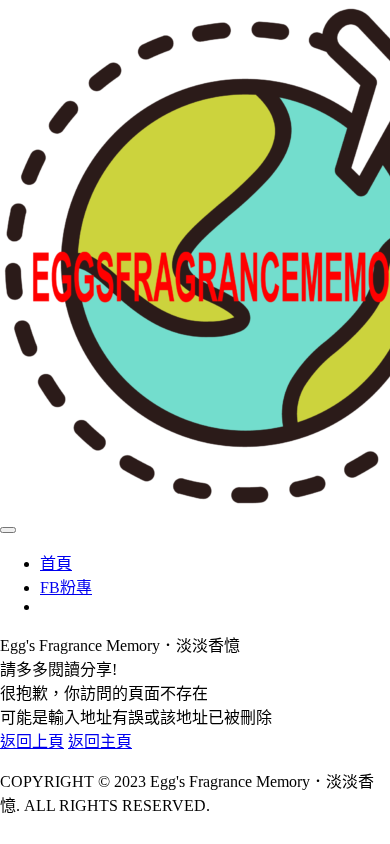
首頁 (56, 563)
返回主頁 (100, 741)
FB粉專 (66, 587)
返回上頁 (32, 741)
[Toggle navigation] (8, 530)
